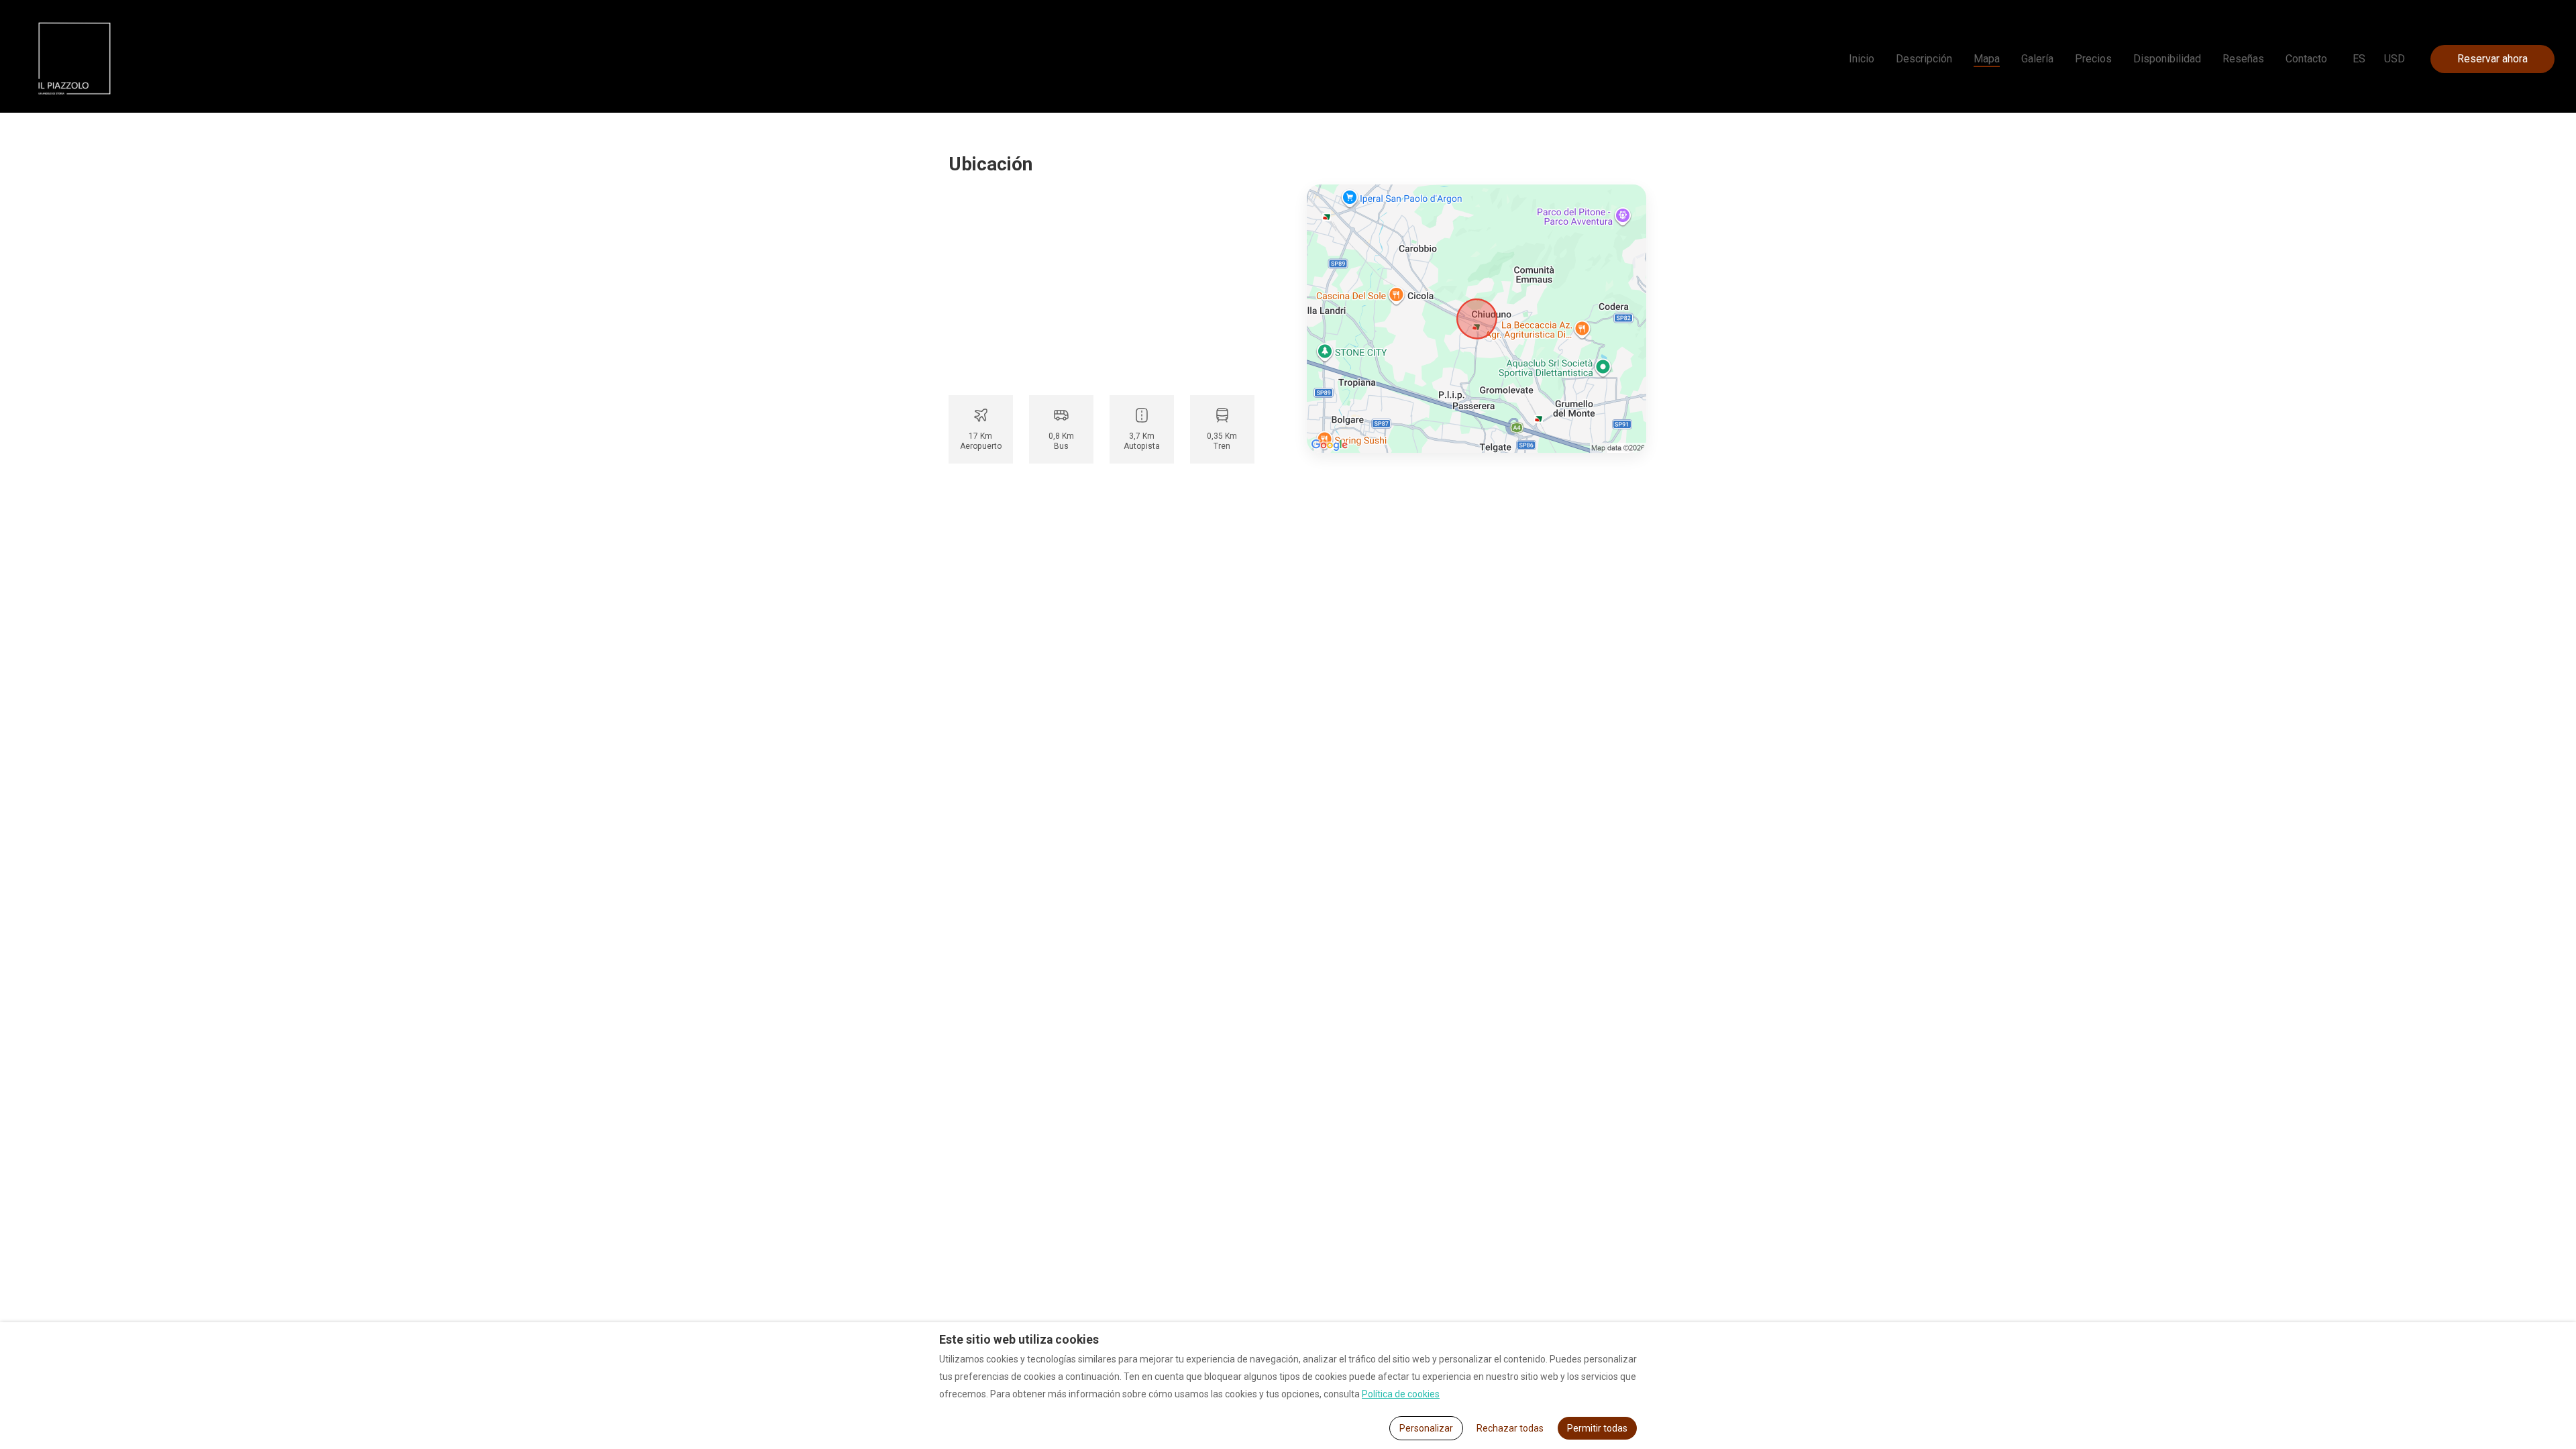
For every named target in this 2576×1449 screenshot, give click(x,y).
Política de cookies (1401, 1394)
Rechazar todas (1510, 1428)
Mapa (1987, 59)
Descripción (1924, 59)
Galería (2037, 59)
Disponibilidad (2167, 59)
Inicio (1862, 59)
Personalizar (1426, 1428)
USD (2395, 59)
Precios (2093, 59)
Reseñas (2243, 59)
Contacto (2306, 59)
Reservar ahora (2492, 59)
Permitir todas (1597, 1428)
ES (2359, 59)
